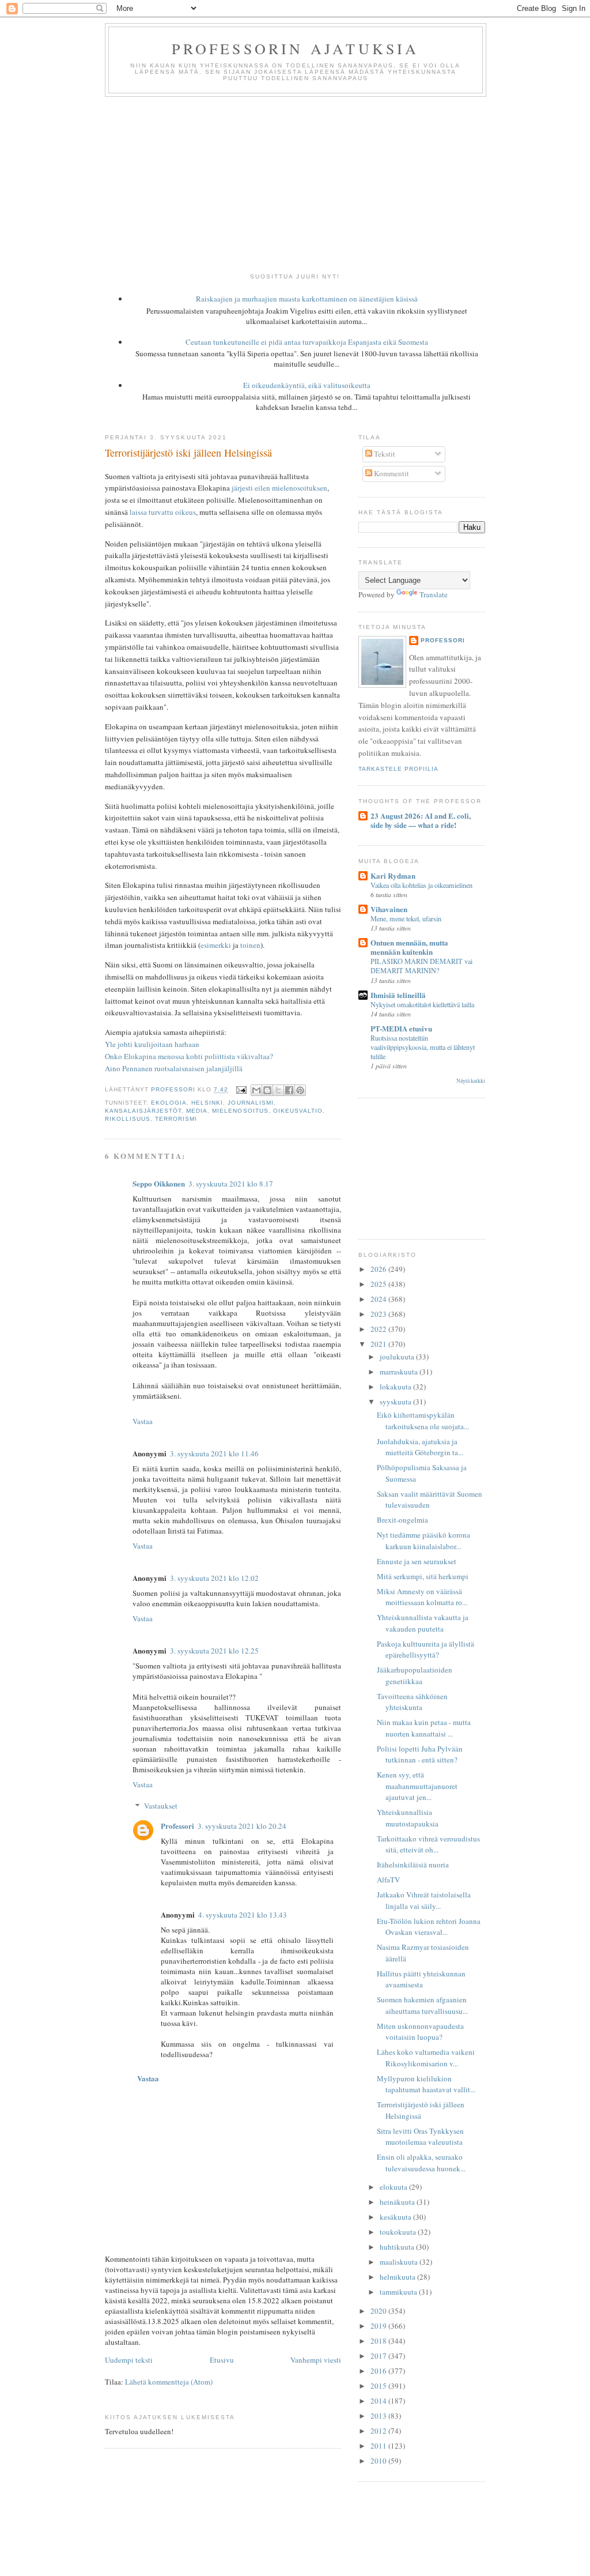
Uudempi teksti (129, 2360)
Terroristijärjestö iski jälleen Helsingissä (421, 2110)
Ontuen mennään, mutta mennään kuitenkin (409, 947)
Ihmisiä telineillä (398, 995)
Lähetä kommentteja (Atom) (169, 2382)
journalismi (250, 1103)
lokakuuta (396, 1387)
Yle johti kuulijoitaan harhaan (152, 1044)
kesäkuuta (396, 2217)
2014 (379, 2401)
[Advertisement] (295, 183)
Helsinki (207, 1103)
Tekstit (384, 454)
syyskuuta (396, 1402)
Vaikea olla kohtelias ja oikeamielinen (421, 885)
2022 (379, 1329)
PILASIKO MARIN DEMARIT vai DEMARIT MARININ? (421, 966)
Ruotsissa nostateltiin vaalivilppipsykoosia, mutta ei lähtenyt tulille (423, 1047)
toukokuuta (399, 2232)
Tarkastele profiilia (398, 769)
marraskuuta (400, 1372)
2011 (379, 2446)
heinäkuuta (398, 2202)
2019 (379, 2326)
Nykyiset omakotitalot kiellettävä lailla (422, 1004)
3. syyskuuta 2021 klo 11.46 (214, 1453)
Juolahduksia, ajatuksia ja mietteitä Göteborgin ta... (420, 1447)
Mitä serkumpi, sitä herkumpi (423, 1576)
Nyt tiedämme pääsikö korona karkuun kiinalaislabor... (423, 1541)
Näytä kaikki (471, 1081)
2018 (379, 2341)
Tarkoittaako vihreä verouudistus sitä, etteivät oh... (428, 1844)
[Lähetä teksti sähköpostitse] (241, 1090)
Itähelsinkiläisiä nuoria (413, 1865)
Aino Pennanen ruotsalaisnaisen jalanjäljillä (174, 1068)
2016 (379, 2371)
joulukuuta (398, 1357)
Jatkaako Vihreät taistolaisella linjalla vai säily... (424, 1900)
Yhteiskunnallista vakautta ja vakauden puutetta (423, 1623)
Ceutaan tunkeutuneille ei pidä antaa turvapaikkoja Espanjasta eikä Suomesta (307, 342)
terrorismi (176, 1119)
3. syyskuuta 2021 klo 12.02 (214, 1578)
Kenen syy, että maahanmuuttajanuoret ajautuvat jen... (417, 1786)
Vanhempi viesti (316, 2360)
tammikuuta (399, 2292)
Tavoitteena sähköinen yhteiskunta (412, 1702)
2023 (379, 1314)
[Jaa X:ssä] (278, 1090)
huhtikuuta (398, 2247)
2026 (379, 1269)
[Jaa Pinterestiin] (300, 1090)
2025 (379, 1284)
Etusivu (222, 2360)
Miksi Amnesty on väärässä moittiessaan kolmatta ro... (422, 1597)
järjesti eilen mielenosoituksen (279, 488)
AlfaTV (388, 1880)
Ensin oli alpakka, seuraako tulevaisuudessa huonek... (421, 2163)
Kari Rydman (393, 875)
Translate (434, 594)
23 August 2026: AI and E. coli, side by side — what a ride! (421, 820)
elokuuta (394, 2187)
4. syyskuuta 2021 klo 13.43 (243, 1915)
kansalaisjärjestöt (143, 1111)
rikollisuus (128, 1119)
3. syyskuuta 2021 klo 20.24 (242, 1826)
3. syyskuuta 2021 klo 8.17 (231, 1184)
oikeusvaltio (298, 1111)
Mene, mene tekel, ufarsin (406, 918)
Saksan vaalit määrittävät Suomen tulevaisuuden (430, 1500)
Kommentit (391, 473)
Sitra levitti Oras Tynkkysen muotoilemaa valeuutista (420, 2137)
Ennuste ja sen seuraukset (417, 1561)
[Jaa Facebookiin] (289, 1090)
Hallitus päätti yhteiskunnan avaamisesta (421, 1979)
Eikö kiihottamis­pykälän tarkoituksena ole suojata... (423, 1421)
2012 (379, 2431)
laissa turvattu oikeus (163, 512)
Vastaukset (161, 1806)
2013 (379, 2416)
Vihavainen (389, 909)
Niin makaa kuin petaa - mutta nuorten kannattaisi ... (424, 1728)
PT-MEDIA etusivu (401, 1028)
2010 (379, 2461)
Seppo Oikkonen (159, 1183)
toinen (250, 945)
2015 (379, 2386)
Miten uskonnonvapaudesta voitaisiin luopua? (420, 2032)
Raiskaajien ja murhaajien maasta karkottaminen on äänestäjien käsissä (307, 299)
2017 (379, 2356)
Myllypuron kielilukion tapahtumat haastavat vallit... (426, 2084)
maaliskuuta (400, 2262)
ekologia (169, 1103)
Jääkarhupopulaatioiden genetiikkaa (415, 1675)
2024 (379, 1299)
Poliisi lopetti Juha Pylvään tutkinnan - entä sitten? (420, 1754)
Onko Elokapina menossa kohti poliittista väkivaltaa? (189, 1056)
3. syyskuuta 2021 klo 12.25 (214, 1651)
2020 (379, 2311)
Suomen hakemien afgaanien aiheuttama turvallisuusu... (422, 2005)
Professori (177, 1826)
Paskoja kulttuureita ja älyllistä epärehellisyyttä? (426, 1649)
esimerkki (216, 945)
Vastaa (143, 1421)
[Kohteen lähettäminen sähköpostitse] (256, 1090)
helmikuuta (398, 2277)
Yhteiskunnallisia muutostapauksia (408, 1818)
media (197, 1111)
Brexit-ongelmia (402, 1520)
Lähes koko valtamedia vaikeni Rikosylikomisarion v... (426, 2058)
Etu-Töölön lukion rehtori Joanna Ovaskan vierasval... (429, 1927)
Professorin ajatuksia (295, 48)
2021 (379, 1344)
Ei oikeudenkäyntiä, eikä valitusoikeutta (307, 385)
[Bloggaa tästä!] (267, 1090)
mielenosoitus (240, 1111)
